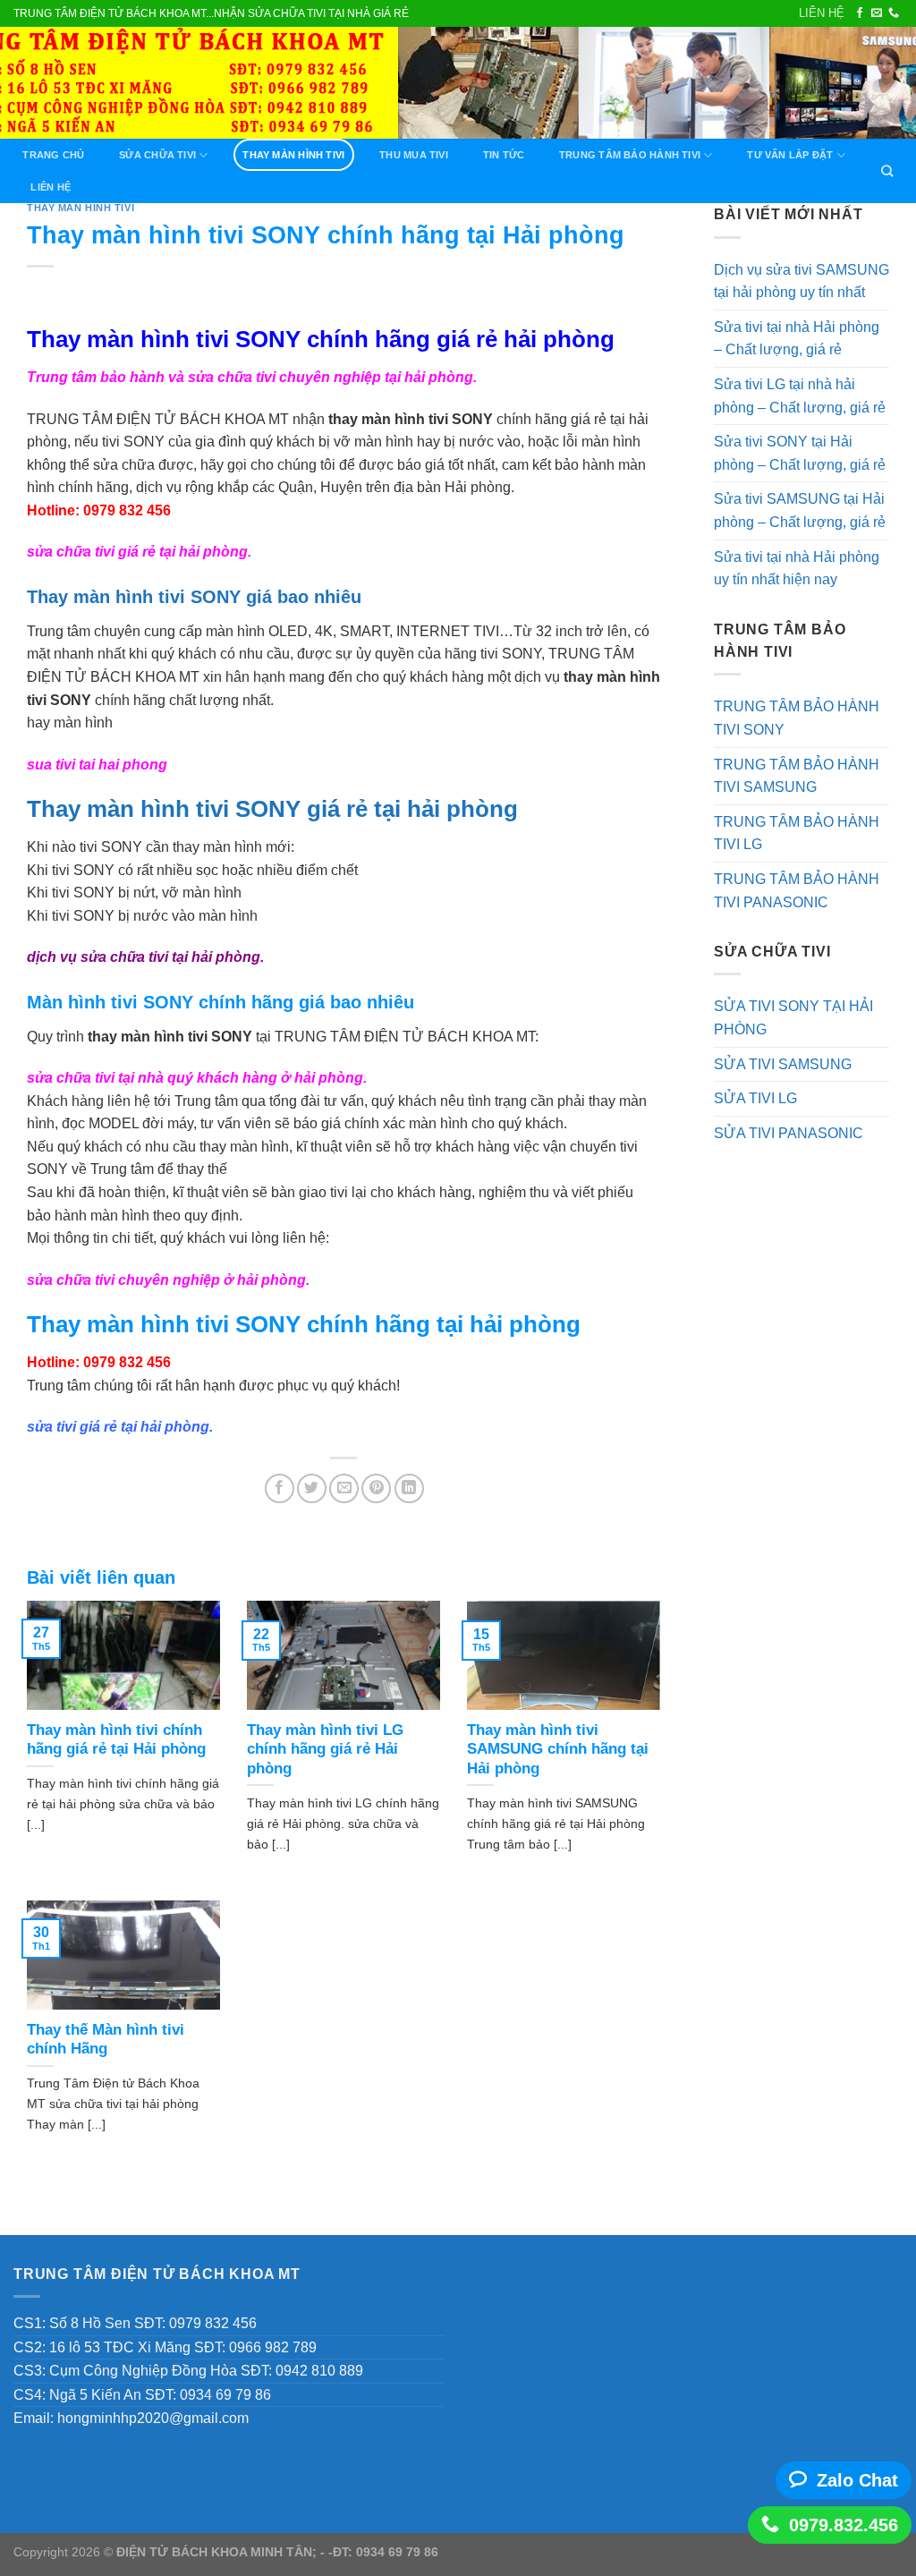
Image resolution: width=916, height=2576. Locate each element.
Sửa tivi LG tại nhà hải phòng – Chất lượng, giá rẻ (800, 396)
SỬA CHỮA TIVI (157, 155)
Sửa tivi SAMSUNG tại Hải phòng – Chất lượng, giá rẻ (800, 510)
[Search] (887, 171)
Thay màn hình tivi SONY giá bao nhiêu (194, 597)
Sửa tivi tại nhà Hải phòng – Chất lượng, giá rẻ (797, 339)
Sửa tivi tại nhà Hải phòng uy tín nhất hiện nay (797, 569)
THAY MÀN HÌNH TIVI (293, 155)
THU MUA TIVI (414, 155)
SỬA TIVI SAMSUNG (783, 1064)
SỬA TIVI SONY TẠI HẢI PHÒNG (793, 1018)
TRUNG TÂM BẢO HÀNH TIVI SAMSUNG (797, 776)
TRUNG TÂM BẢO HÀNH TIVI (630, 155)
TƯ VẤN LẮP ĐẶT (790, 155)
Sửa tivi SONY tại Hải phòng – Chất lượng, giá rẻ (800, 453)
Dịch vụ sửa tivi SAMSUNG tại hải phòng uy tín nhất (801, 281)
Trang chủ (53, 155)
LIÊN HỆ (822, 13)
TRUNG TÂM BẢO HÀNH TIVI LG (797, 833)
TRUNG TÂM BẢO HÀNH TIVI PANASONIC (797, 891)
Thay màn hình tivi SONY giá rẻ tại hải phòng (272, 809)
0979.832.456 (844, 2525)
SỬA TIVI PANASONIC (789, 1133)
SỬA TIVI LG (755, 1098)
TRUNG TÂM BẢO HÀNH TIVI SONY (797, 718)
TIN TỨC (504, 155)
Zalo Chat (857, 2480)
